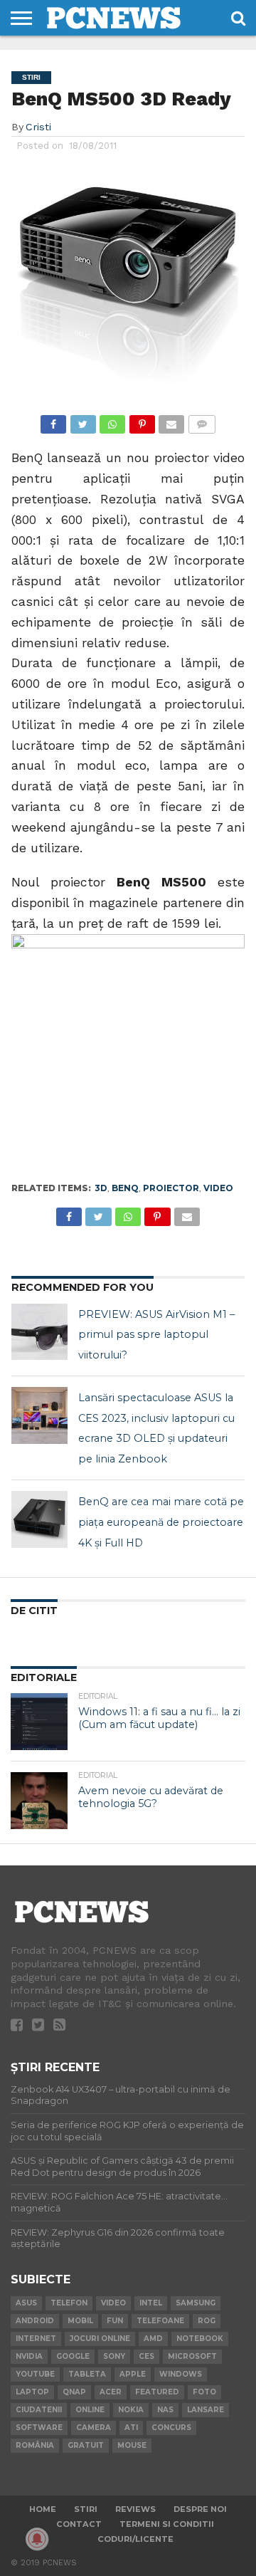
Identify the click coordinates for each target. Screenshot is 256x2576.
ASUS (26, 2303)
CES (146, 2356)
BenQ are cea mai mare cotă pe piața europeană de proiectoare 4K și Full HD (161, 1522)
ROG (207, 2321)
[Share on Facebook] (53, 420)
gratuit (86, 2445)
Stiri (86, 2509)
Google (73, 2356)
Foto (204, 2392)
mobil (80, 2321)
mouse (132, 2445)
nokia (131, 2410)
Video (218, 1188)
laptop (32, 2392)
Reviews (135, 2509)
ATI (131, 2428)
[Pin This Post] (142, 420)
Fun (115, 2321)
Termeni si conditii (167, 2524)
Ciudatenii (39, 2410)
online (90, 2410)
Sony (114, 2356)
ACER (111, 2392)
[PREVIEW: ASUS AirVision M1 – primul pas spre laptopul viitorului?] (40, 1332)
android (35, 2321)
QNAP (74, 2392)
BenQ (125, 1188)
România (35, 2445)
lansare (206, 2410)
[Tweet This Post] (82, 420)
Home (43, 2509)
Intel (151, 2303)
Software (39, 2428)
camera (94, 2428)
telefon (69, 2303)
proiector (171, 1188)
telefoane (160, 2321)
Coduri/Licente (135, 2539)
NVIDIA (29, 2356)
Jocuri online (100, 2339)
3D (101, 1188)
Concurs (171, 2428)
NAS (165, 2410)
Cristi (38, 127)
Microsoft (192, 2356)
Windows (181, 2374)
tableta (87, 2374)
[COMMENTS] (201, 420)
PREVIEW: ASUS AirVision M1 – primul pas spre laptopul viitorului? (156, 1335)
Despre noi (200, 2509)
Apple (133, 2374)
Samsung (196, 2303)
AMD (153, 2339)
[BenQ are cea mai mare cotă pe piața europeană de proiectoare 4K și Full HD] (40, 1519)
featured (157, 2392)
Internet (36, 2339)
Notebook (200, 2339)
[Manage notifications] (37, 2539)
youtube (35, 2374)
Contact (79, 2524)
